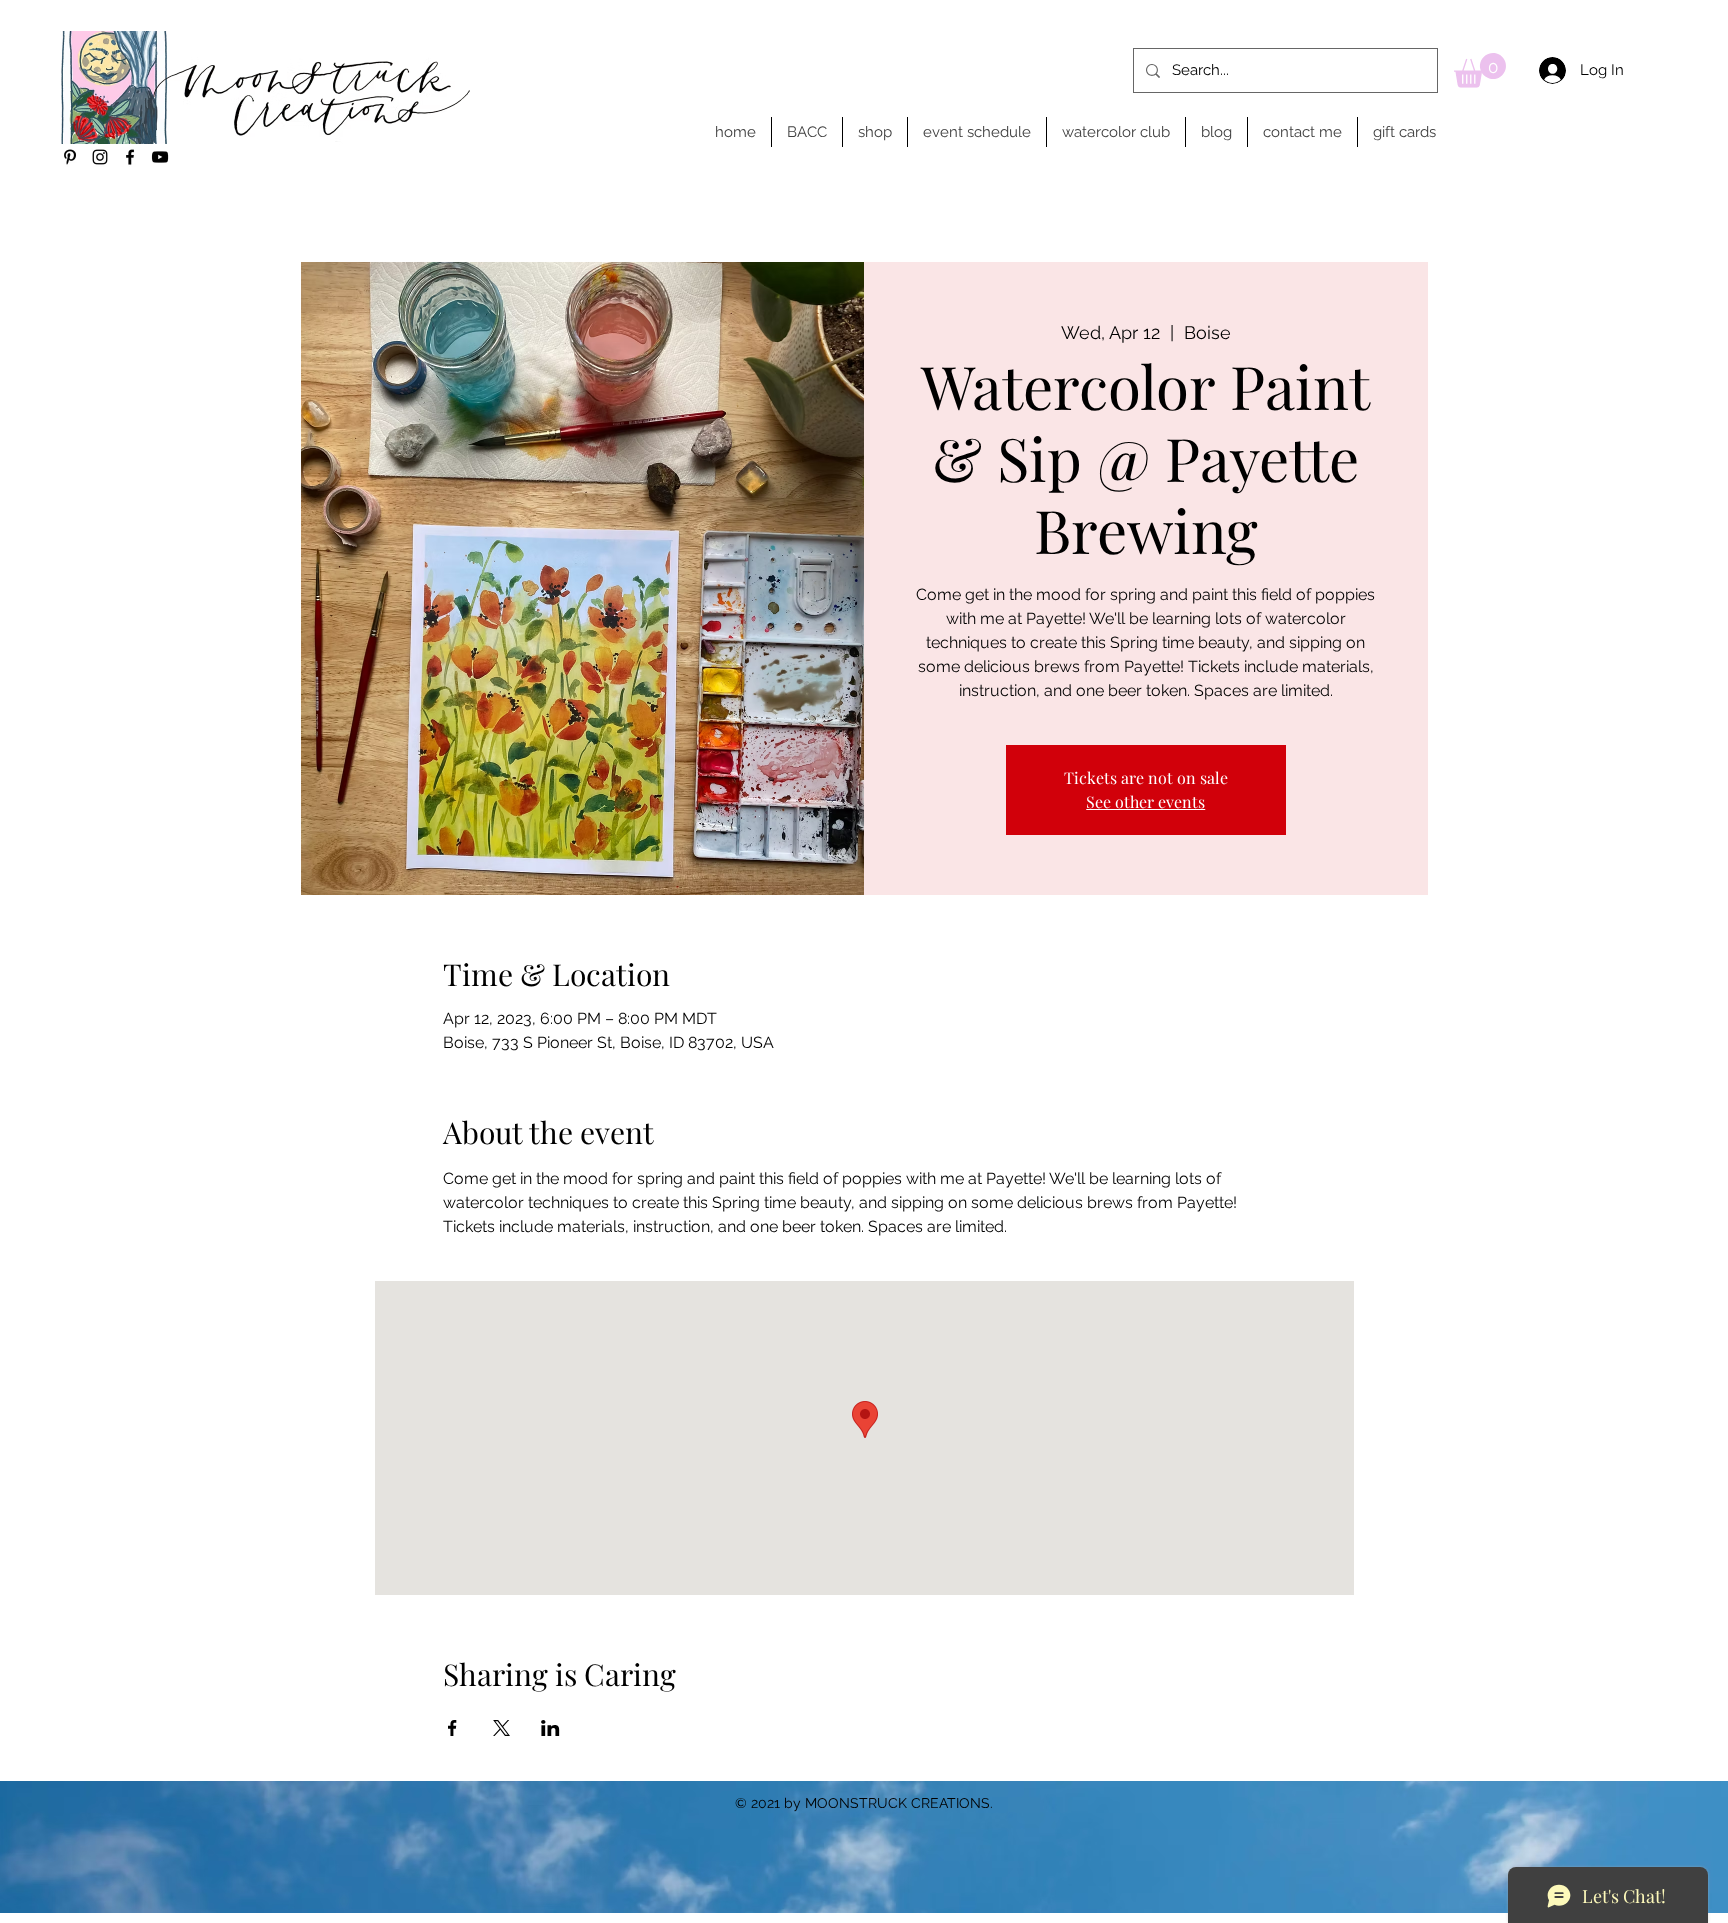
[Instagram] (100, 157)
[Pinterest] (70, 157)
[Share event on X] (501, 1728)
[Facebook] (130, 157)
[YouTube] (160, 157)
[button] (1480, 70)
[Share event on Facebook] (452, 1728)
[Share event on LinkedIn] (550, 1728)
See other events (1145, 801)
